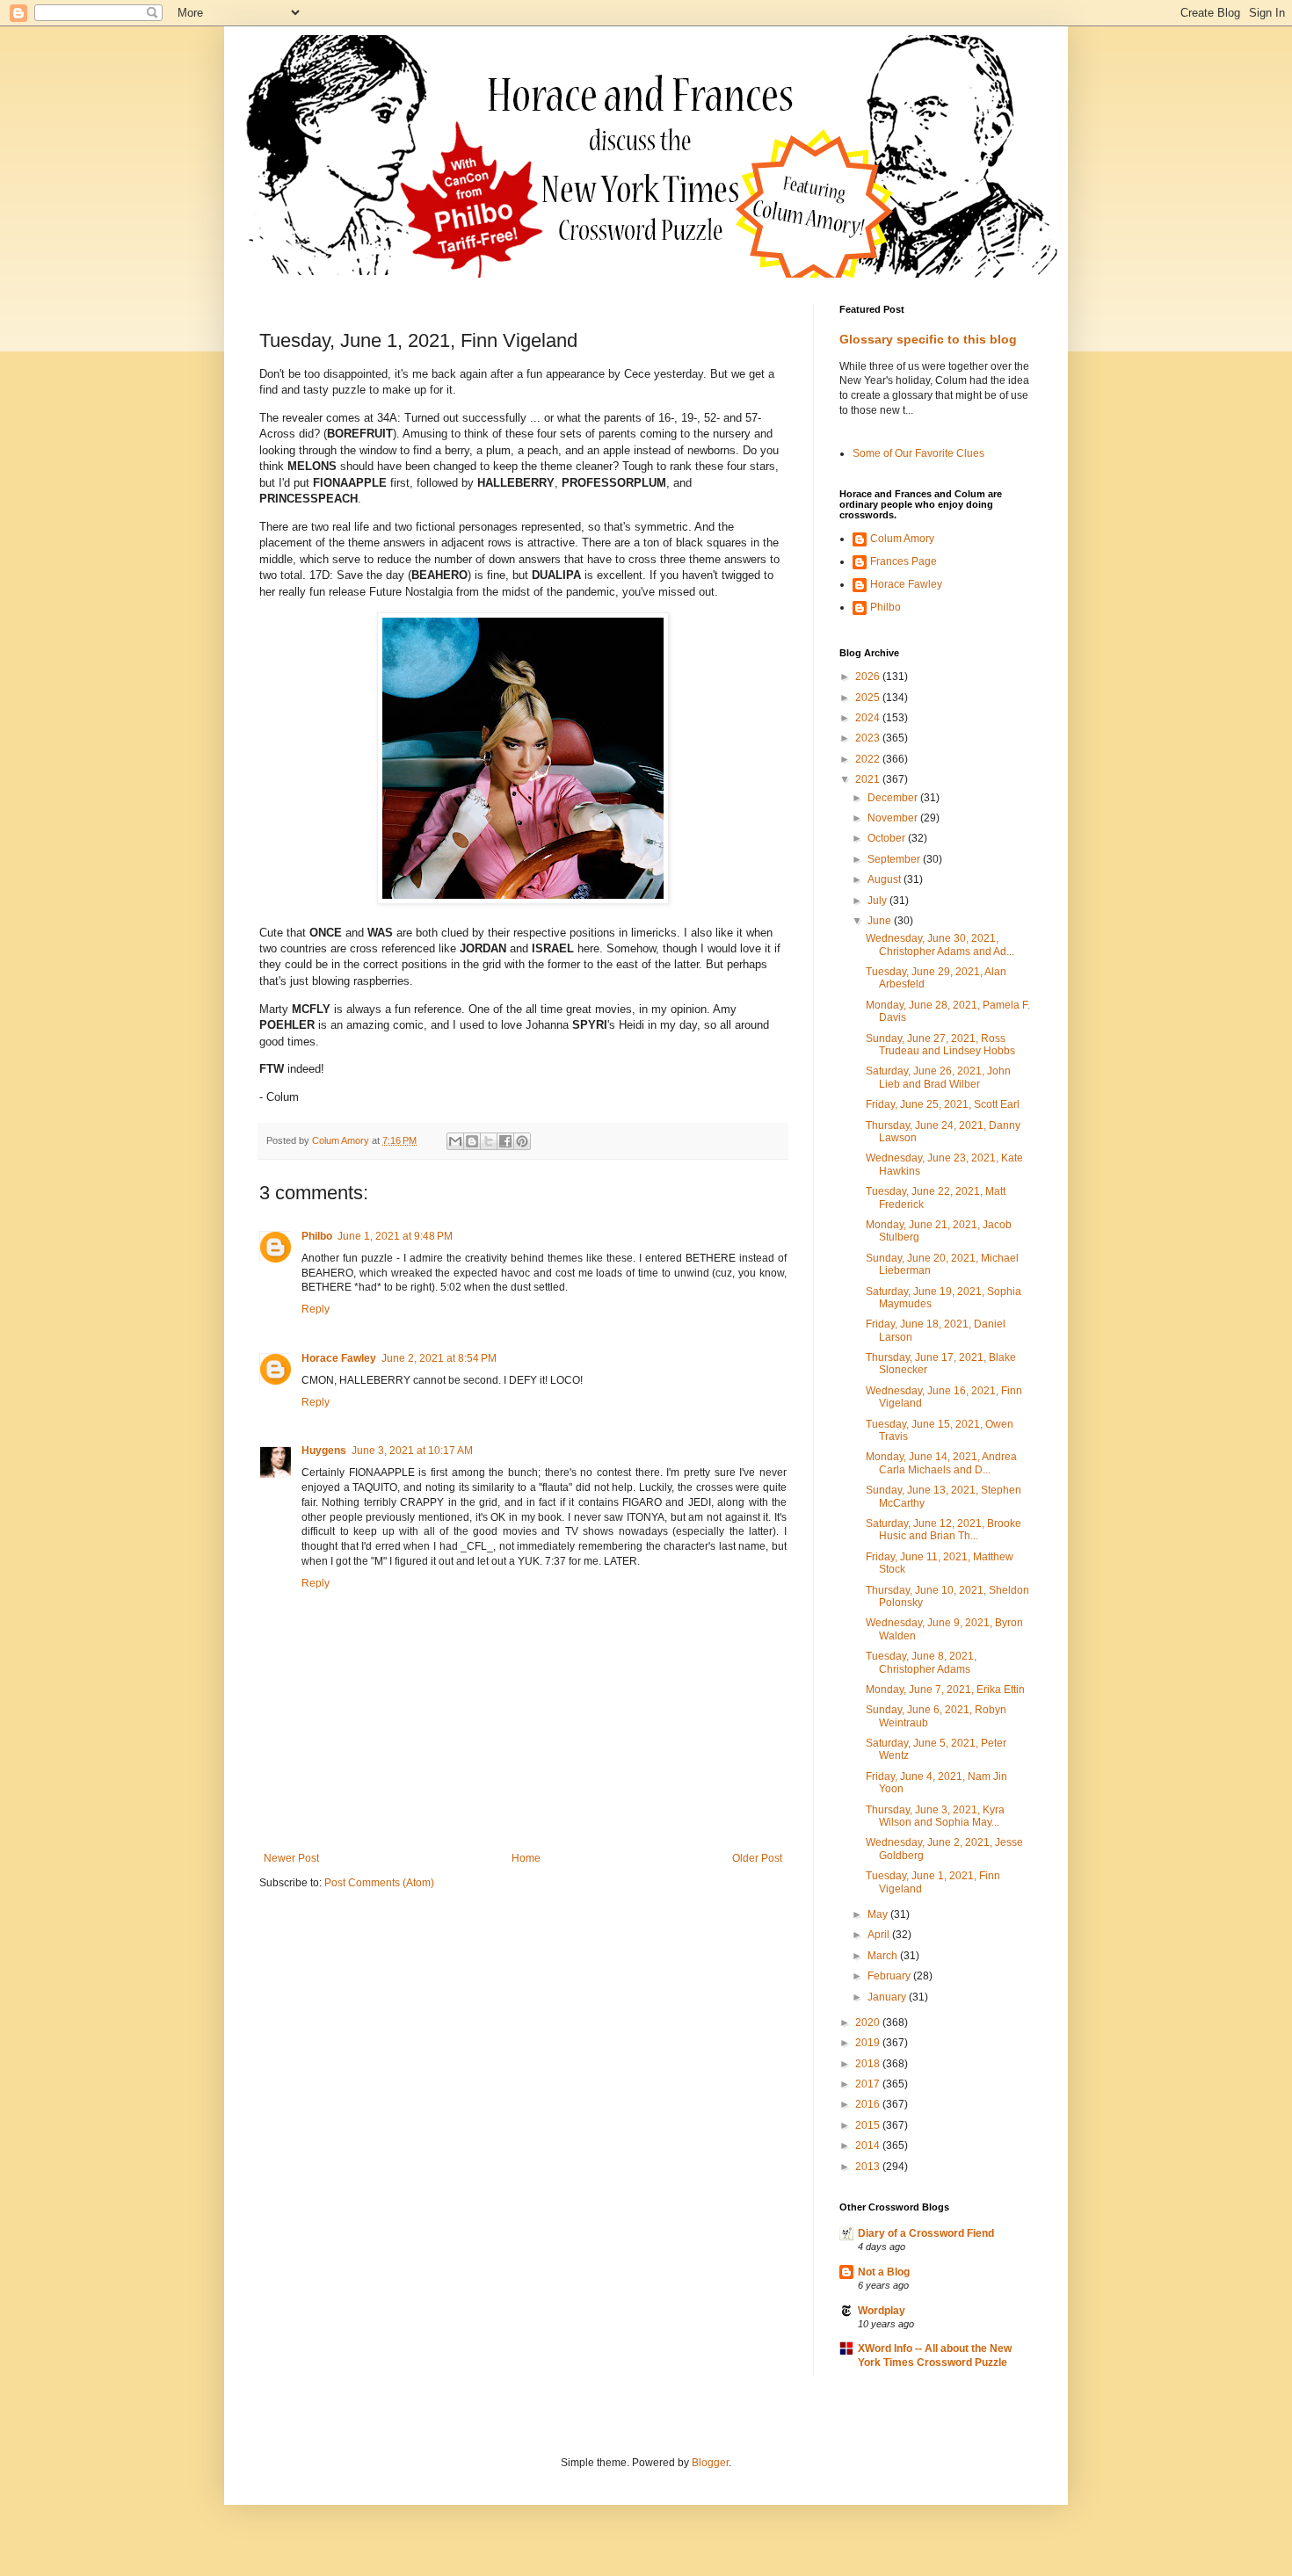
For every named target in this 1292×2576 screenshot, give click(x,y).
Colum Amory (902, 539)
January (888, 1997)
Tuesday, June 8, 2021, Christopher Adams (921, 1662)
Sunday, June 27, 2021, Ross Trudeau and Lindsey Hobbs (940, 1045)
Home (526, 1858)
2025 (869, 698)
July (878, 901)
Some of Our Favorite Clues (918, 453)
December (894, 798)
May (879, 1914)
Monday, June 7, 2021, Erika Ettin (945, 1690)
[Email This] (455, 1141)
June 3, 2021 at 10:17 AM (412, 1451)
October (888, 838)
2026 (869, 677)
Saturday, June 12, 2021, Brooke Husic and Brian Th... (944, 1530)
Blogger (710, 2463)
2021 (869, 779)
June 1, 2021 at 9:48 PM (395, 1236)
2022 (869, 759)
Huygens (324, 1451)
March (884, 1956)
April (880, 1935)
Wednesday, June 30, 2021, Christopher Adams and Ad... (940, 944)
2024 (869, 718)
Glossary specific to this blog (928, 339)
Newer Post (291, 1858)
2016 (869, 2104)
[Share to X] (489, 1141)
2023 (869, 738)
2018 (869, 2064)
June (881, 921)
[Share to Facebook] (505, 1141)
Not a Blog (884, 2272)
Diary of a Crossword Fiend (926, 2233)
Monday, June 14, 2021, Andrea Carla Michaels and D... (941, 1463)
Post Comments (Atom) (379, 1883)
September (895, 859)
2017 (869, 2084)
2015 (869, 2125)
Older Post (757, 1858)
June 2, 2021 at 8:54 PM (439, 1358)
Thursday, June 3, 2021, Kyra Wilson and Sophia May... (935, 1816)
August (886, 879)
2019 (869, 2043)
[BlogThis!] (472, 1141)
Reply (316, 1309)
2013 (869, 2167)
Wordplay (882, 2311)
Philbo (317, 1236)
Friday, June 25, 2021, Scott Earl (943, 1104)
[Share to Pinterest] (522, 1141)
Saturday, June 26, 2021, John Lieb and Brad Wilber (938, 1077)
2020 (869, 2022)
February (890, 1976)
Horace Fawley (339, 1358)
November (894, 818)
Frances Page (904, 561)
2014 (869, 2145)
